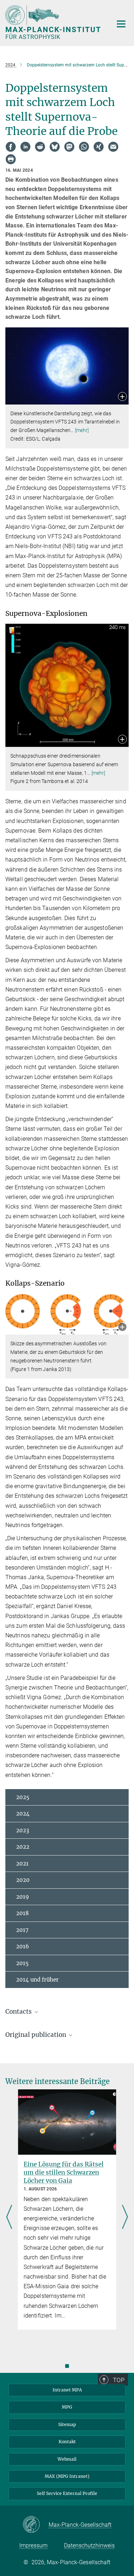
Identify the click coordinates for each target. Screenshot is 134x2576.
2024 (23, 1814)
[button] (122, 397)
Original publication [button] (36, 2035)
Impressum (33, 2545)
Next (125, 2218)
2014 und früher (37, 1980)
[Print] (11, 159)
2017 (22, 1930)
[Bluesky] (55, 147)
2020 (23, 1880)
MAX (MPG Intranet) (67, 2476)
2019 (23, 1897)
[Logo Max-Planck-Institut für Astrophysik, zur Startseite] (54, 22)
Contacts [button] (19, 2012)
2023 (23, 1830)
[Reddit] (40, 147)
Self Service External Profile (67, 2493)
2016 (23, 1946)
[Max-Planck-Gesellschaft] (36, 2525)
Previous (9, 2218)
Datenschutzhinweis (89, 2545)
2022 (23, 1847)
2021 (22, 1864)
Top (119, 2380)
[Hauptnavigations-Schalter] (121, 24)
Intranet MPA (67, 2390)
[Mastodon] (69, 147)
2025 (23, 1797)
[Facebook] (11, 147)
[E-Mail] (113, 147)
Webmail (67, 2459)
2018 (23, 1913)
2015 (22, 1963)
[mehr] (82, 430)
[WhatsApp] (84, 147)
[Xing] (99, 147)
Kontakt (67, 2442)
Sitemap (67, 2424)
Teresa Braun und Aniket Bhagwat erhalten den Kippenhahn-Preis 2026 (64, 2173)
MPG (67, 2407)
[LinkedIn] (25, 147)
